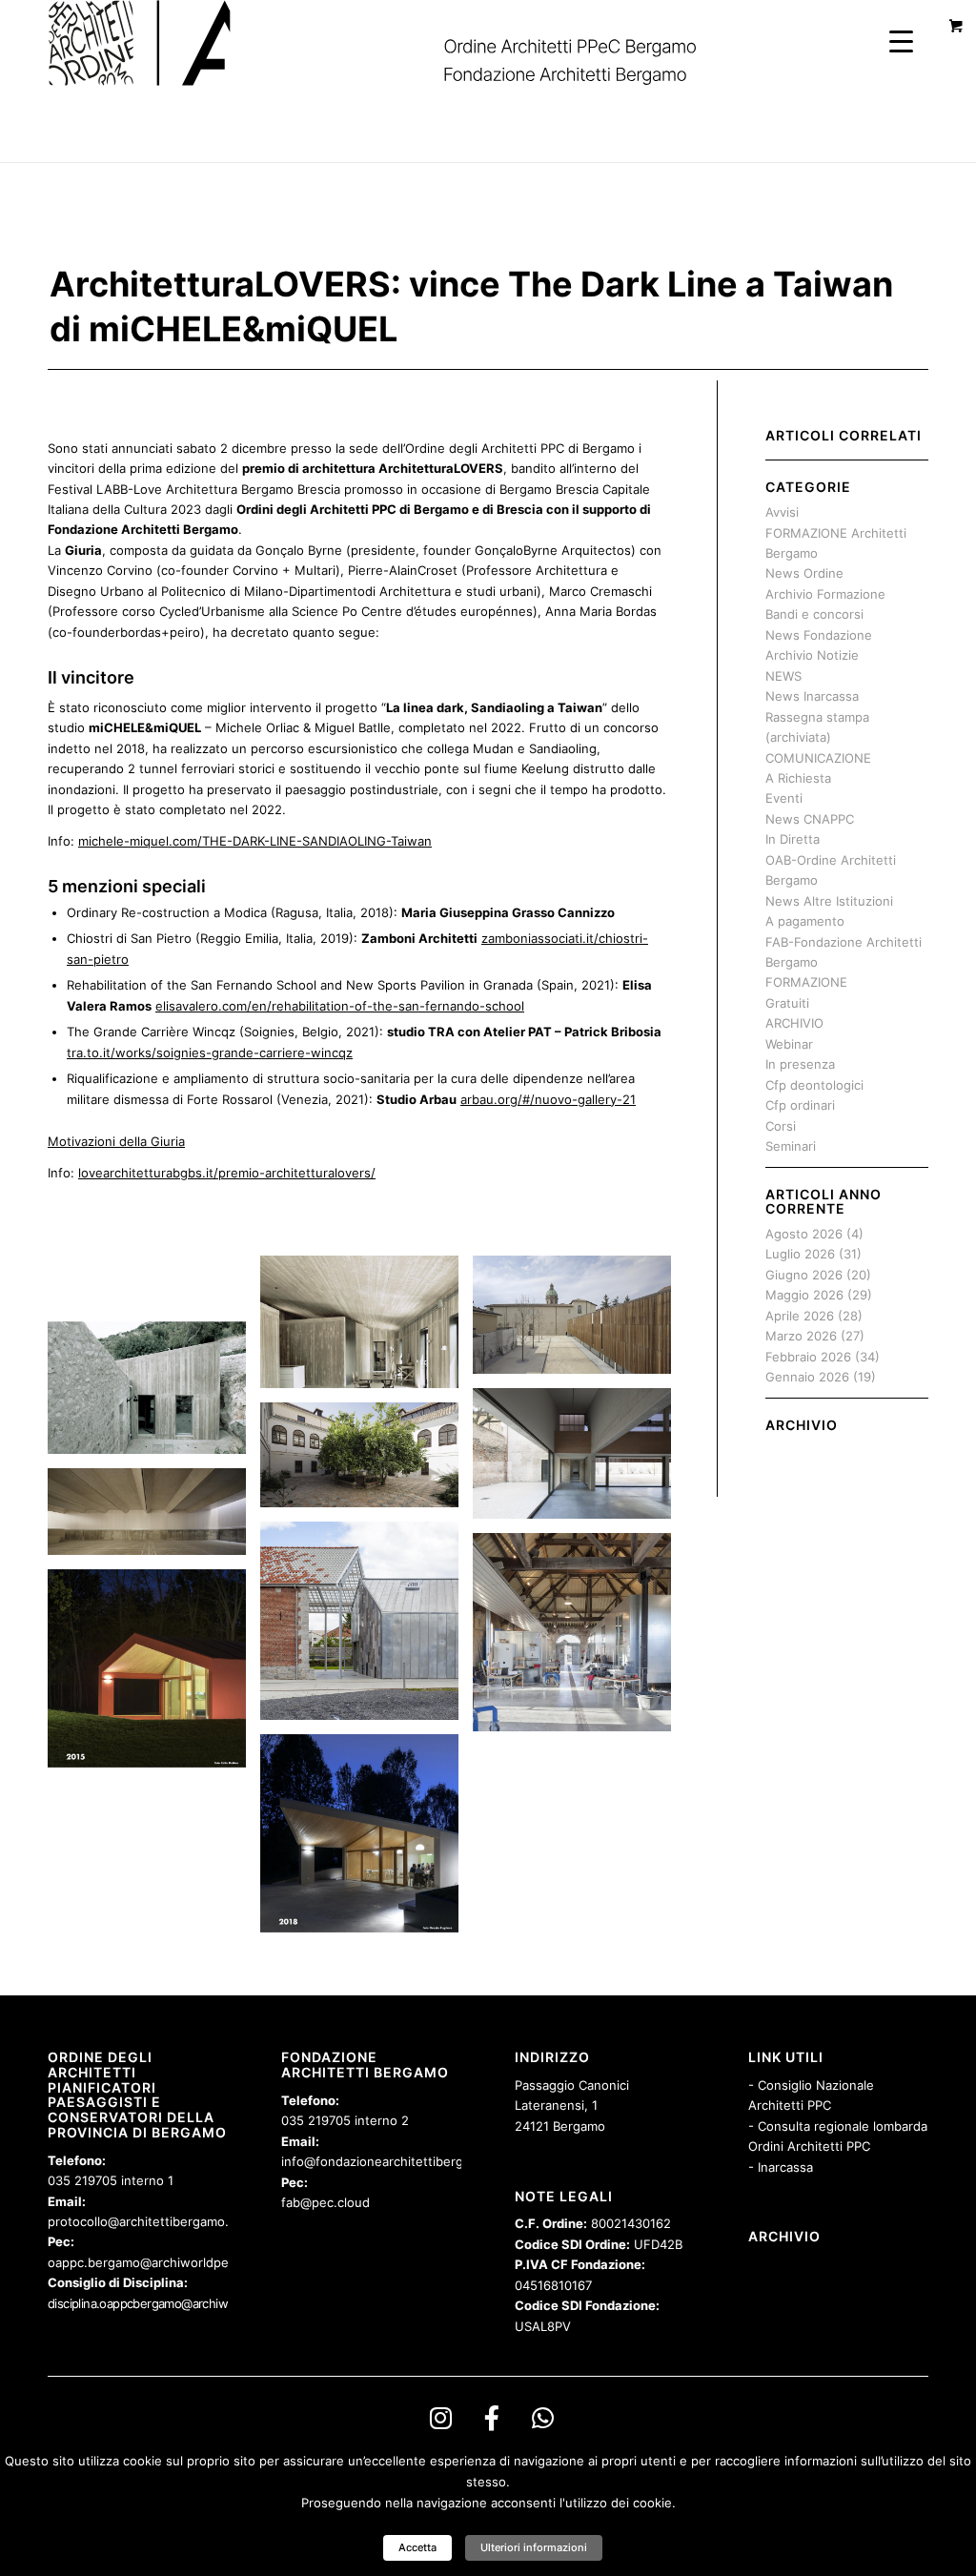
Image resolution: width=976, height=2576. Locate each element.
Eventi (784, 798)
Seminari (791, 1146)
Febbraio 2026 (808, 1357)
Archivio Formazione (825, 594)
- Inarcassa (781, 2167)
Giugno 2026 (804, 1275)
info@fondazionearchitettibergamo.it (390, 2161)
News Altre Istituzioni (829, 901)
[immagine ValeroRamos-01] (366, 1462)
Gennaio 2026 (807, 1377)
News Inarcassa (812, 696)
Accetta (417, 2547)
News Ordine (804, 573)
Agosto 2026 (804, 1234)
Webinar (789, 1044)
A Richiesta (798, 778)
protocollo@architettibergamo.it (142, 2221)
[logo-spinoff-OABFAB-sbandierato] (396, 43)
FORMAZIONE (806, 982)
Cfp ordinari (800, 1105)
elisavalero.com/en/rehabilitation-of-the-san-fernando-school (340, 1006)
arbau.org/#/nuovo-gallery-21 (548, 1099)
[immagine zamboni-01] (579, 1322)
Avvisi (782, 512)
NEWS (783, 676)
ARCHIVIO (794, 1023)
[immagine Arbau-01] (154, 1676)
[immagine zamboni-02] (579, 1461)
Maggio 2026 (804, 1295)
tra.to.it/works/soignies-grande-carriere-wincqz (210, 1053)
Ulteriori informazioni (534, 2547)
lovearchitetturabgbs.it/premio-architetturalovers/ (227, 1173)
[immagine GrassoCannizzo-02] (366, 1329)
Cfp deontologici (814, 1085)
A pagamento (805, 921)
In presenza (800, 1064)
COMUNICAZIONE (818, 758)
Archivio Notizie (812, 655)
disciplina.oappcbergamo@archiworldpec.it (163, 2303)
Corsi (781, 1126)
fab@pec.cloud (325, 2202)
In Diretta (793, 839)
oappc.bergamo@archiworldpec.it (147, 2262)
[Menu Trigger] (901, 41)
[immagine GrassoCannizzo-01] (154, 1362)
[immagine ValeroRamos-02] (154, 1519)
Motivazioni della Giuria (116, 1141)
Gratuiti (787, 1003)
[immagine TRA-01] (366, 1628)
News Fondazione (819, 635)
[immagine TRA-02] (579, 1639)
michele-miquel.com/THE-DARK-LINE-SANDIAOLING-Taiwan (255, 841)
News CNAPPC (810, 819)
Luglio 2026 (800, 1254)
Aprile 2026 (800, 1316)
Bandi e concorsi (814, 614)
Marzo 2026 (801, 1336)
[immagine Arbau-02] (366, 1840)
